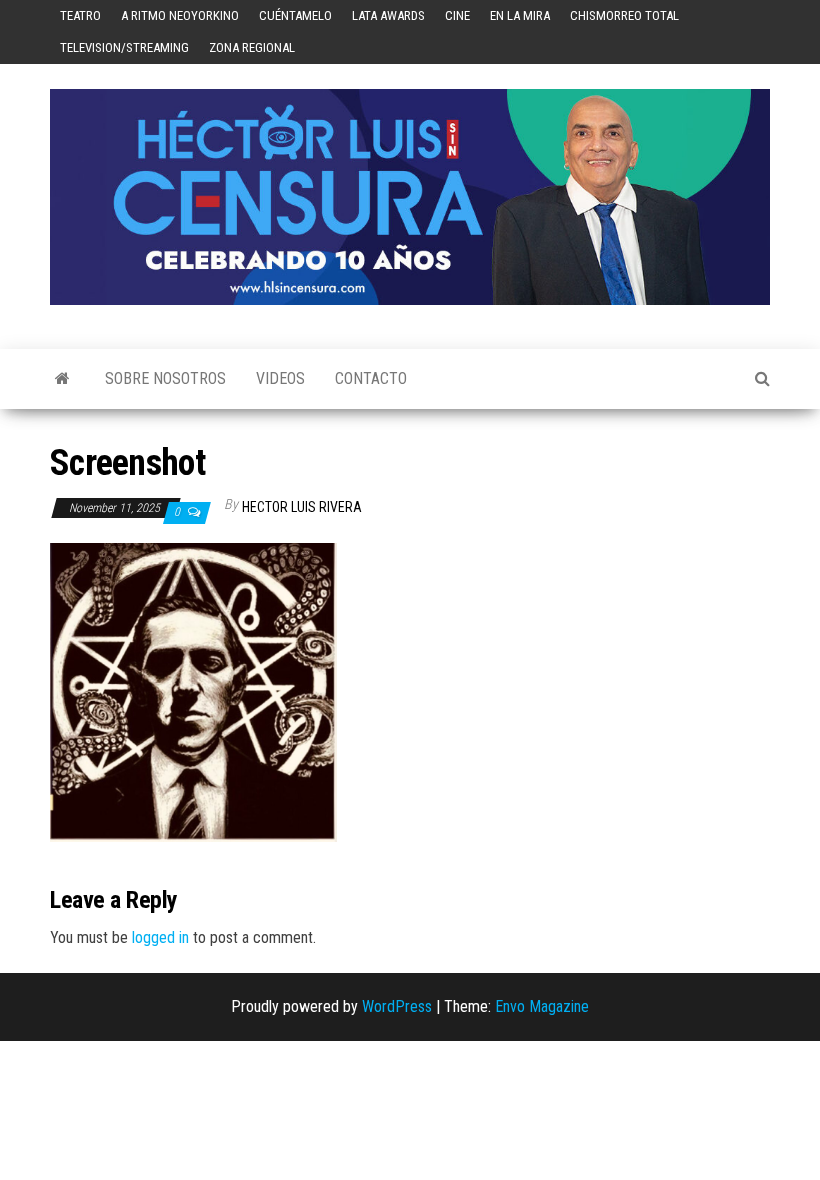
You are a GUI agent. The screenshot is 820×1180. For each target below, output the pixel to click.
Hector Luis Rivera (302, 507)
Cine (457, 15)
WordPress (397, 1006)
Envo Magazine (542, 1006)
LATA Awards (388, 15)
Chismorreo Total (624, 15)
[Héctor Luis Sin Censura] (62, 379)
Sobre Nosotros (165, 378)
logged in (160, 937)
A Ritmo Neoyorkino (180, 15)
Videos (280, 378)
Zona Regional (252, 47)
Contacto (371, 378)
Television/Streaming (124, 47)
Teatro (80, 15)
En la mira (520, 15)
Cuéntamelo (295, 15)
